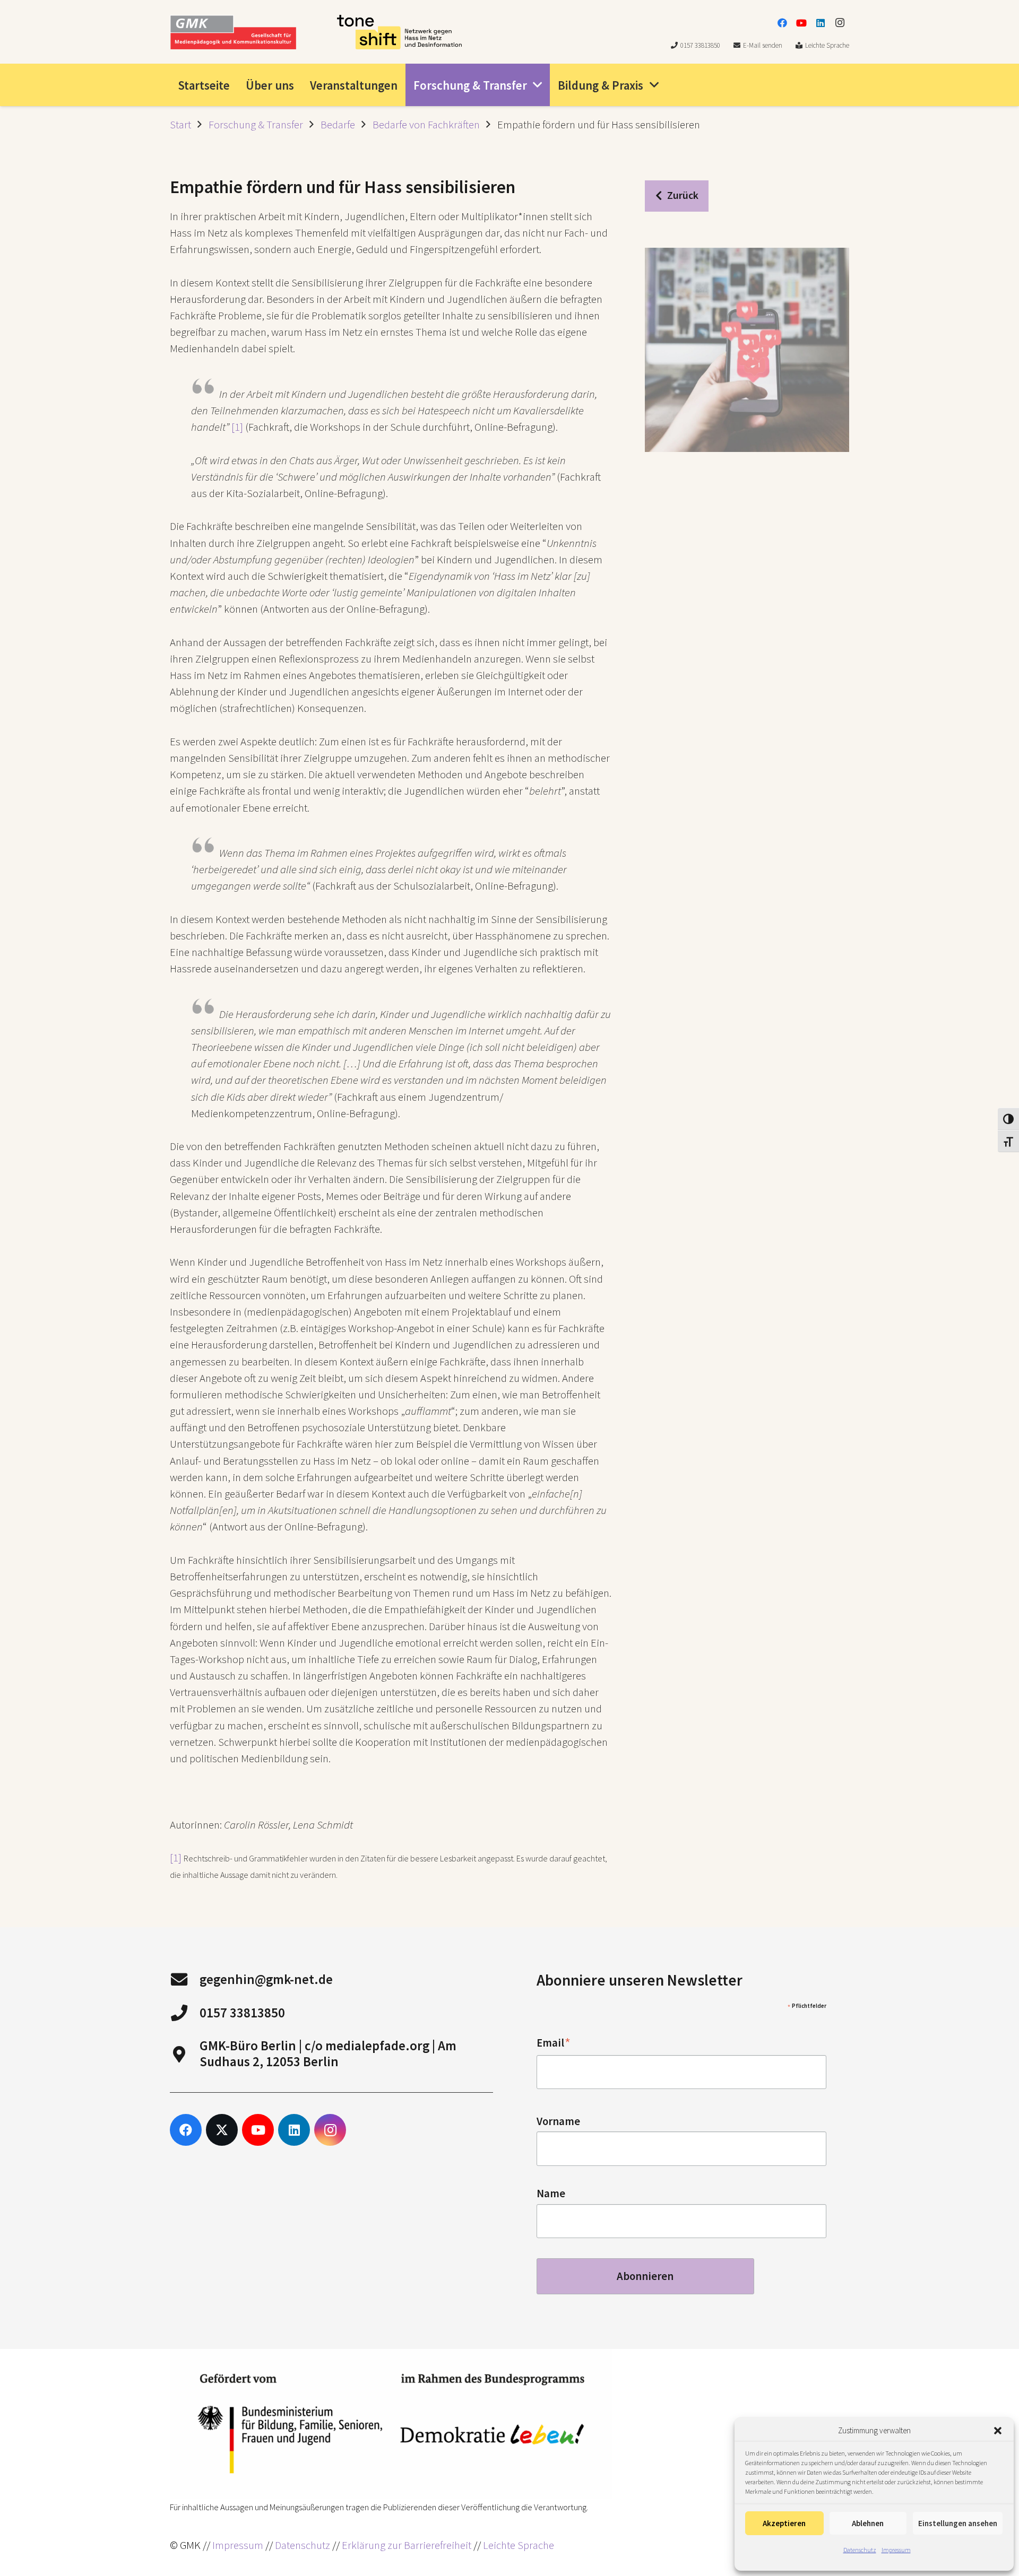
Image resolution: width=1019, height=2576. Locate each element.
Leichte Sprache (519, 2545)
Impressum (896, 2550)
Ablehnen (868, 2523)
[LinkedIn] (821, 23)
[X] (222, 2130)
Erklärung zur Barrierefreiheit (407, 2545)
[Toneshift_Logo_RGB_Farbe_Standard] (399, 32)
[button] (998, 2431)
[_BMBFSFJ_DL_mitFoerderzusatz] (391, 2424)
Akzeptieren (784, 2523)
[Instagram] (840, 23)
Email (554, 2043)
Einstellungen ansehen (958, 2523)
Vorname (558, 2121)
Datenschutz (860, 2550)
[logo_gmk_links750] (233, 32)
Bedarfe (338, 125)
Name (551, 2194)
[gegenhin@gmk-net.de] (185, 1979)
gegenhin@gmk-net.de (266, 1979)
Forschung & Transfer (256, 125)
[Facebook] (782, 23)
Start (180, 125)
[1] (237, 427)
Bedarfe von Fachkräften (426, 125)
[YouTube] (801, 23)
